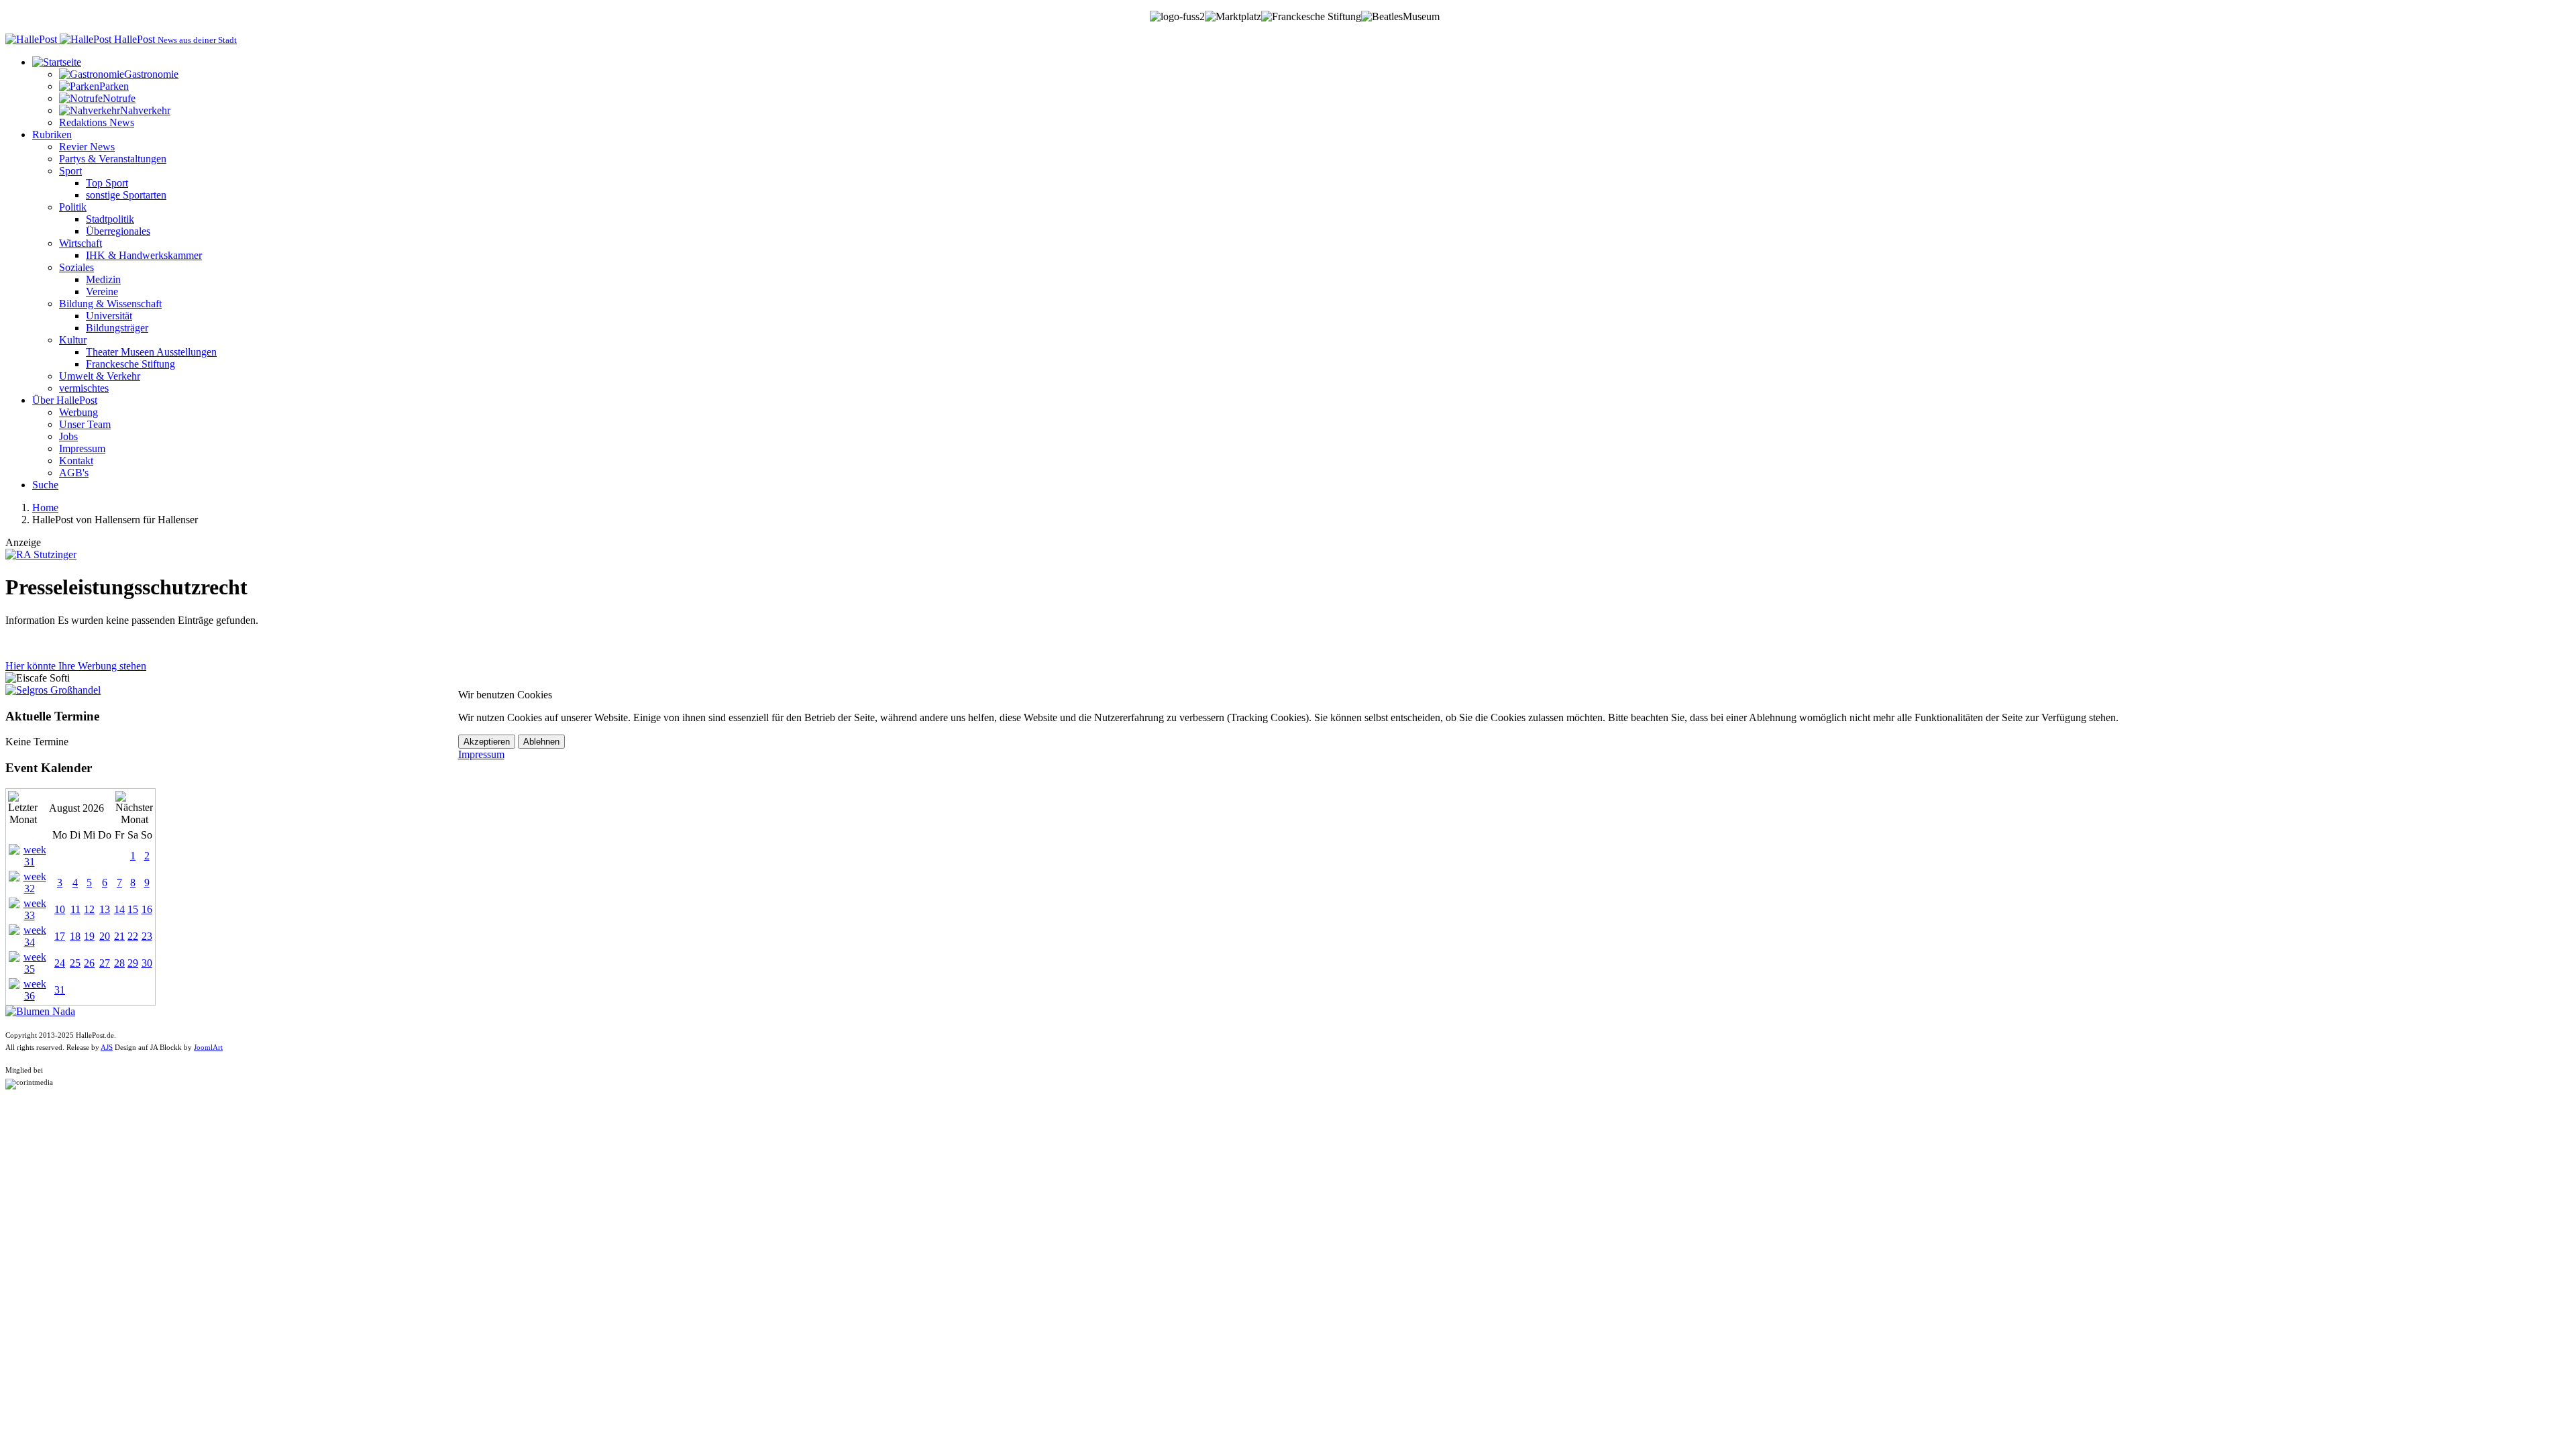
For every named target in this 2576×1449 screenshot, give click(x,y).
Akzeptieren (487, 742)
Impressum (481, 754)
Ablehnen (541, 742)
